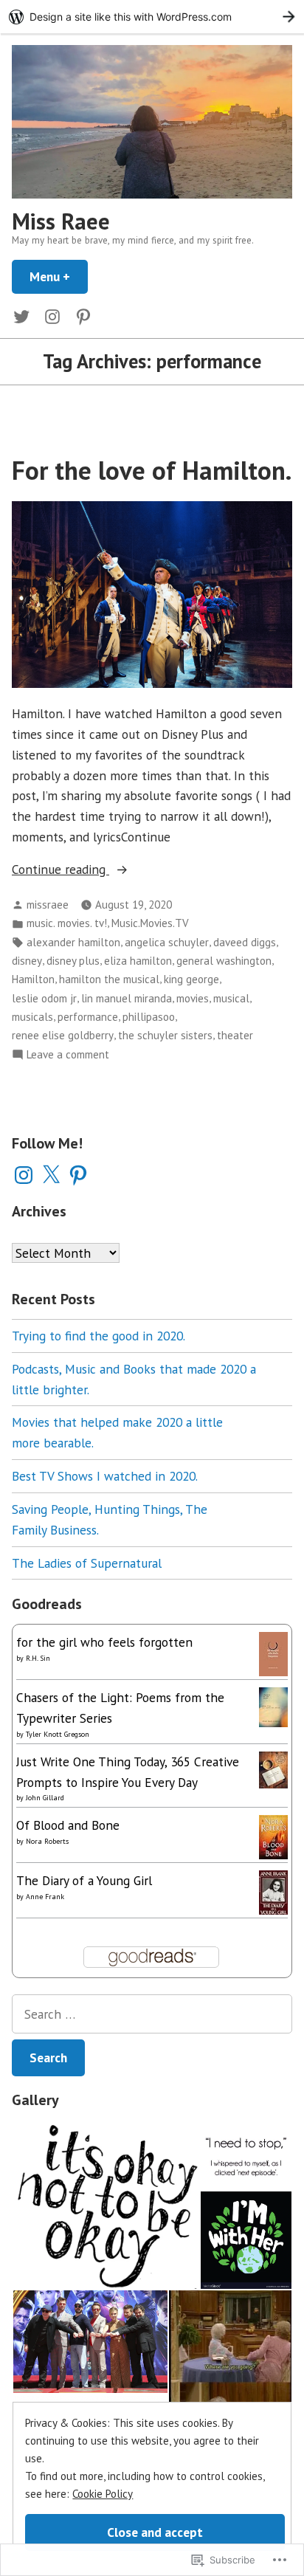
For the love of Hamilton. (152, 470)
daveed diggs (245, 942)
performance (88, 1017)
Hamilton (33, 979)
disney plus (73, 961)
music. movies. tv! (67, 923)
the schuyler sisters (165, 1035)
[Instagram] (24, 1175)
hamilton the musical (109, 979)
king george (191, 979)
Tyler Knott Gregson (58, 1734)
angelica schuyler (167, 942)
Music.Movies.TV (150, 923)
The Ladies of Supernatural (87, 1563)
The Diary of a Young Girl (84, 1880)
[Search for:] (152, 2014)
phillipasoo (149, 1017)
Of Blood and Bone (68, 1825)
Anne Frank (45, 1897)
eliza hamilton (138, 961)
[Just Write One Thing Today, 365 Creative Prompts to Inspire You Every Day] (273, 1768)
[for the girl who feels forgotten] (273, 1652)
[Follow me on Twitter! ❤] (24, 316)
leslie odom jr (44, 998)
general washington (224, 961)
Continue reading (61, 870)
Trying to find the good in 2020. (99, 1336)
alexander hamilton (73, 942)
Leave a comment (68, 1055)
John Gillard (45, 1798)
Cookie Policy (103, 2494)
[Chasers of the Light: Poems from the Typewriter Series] (273, 1705)
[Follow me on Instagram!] (52, 316)
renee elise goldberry (63, 1035)
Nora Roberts (47, 1841)
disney (27, 961)
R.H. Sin (38, 1658)
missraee (48, 905)
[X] (51, 1175)
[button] (106, 2205)
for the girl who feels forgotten (104, 1642)
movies (193, 998)
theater (235, 1035)
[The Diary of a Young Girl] (273, 1893)
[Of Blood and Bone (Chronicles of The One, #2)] (273, 1836)
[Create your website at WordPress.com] (152, 17)
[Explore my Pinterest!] (80, 316)
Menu (59, 276)
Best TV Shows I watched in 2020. (105, 1476)
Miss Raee (61, 221)
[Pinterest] (78, 1175)
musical (231, 998)
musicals (32, 1017)
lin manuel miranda (127, 998)
